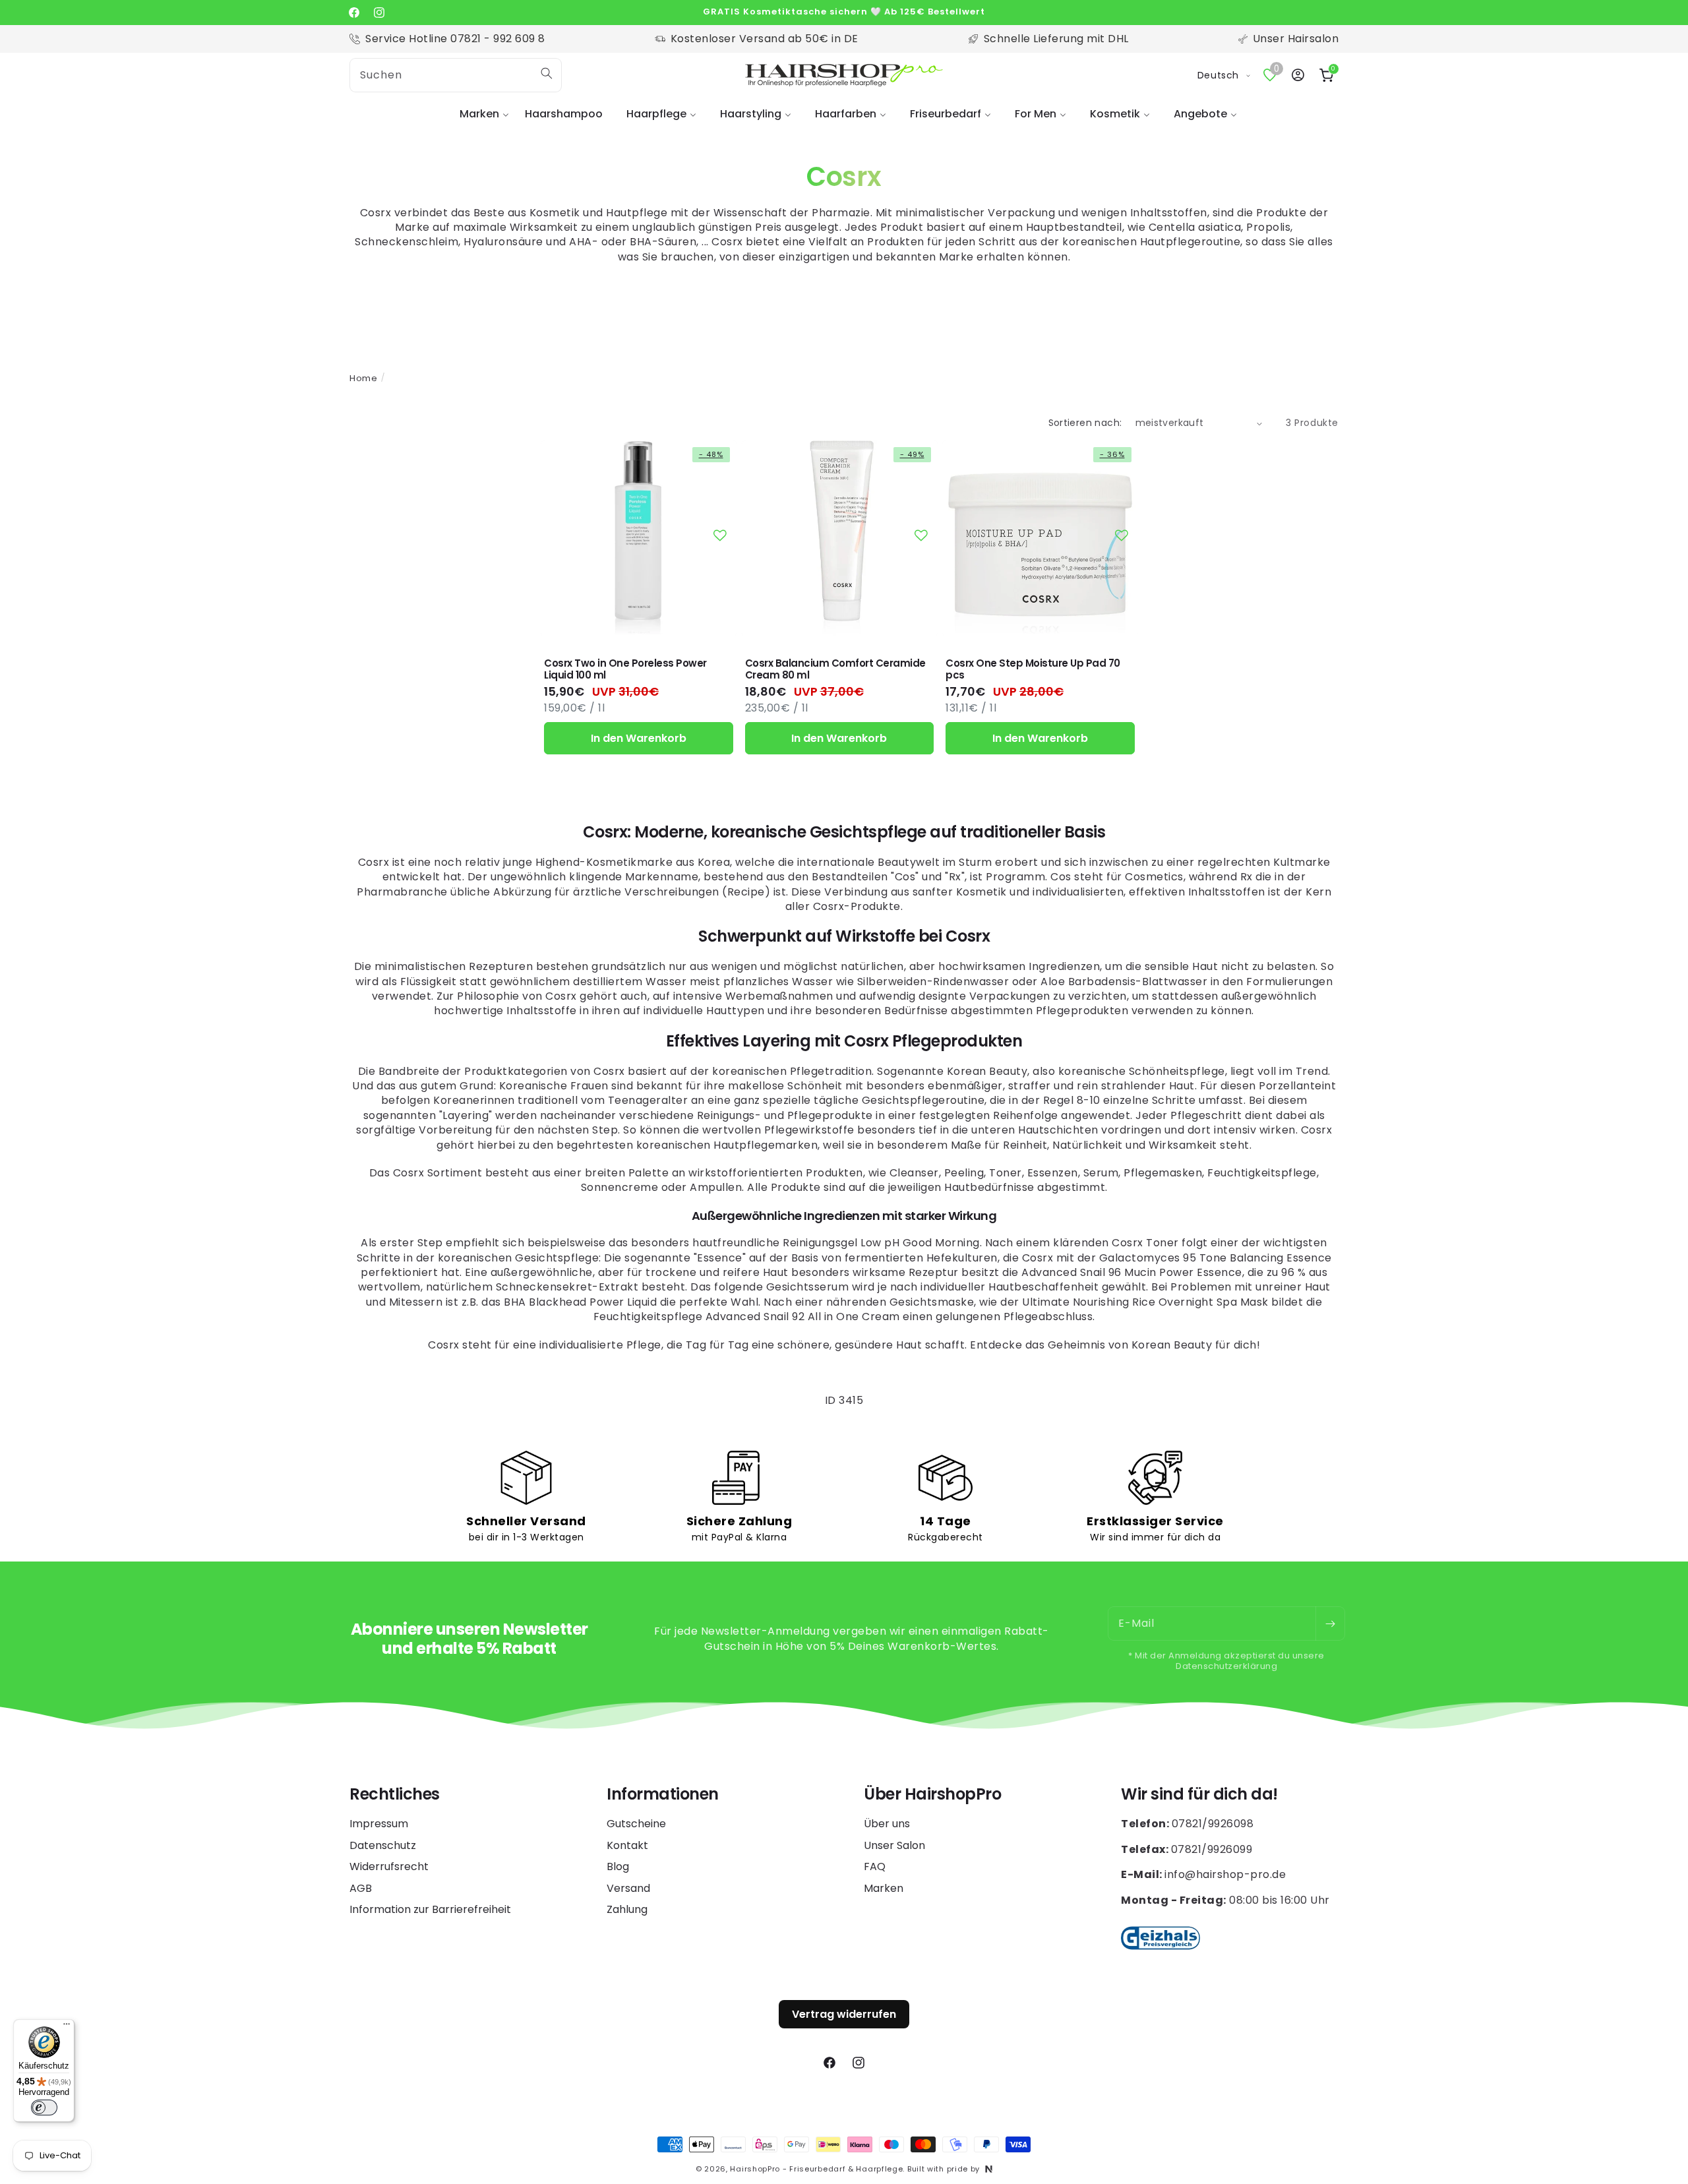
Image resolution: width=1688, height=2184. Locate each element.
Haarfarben (846, 114)
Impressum (379, 1824)
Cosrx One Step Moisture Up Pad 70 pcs (1033, 669)
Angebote (1200, 114)
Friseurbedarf (946, 114)
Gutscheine (636, 1824)
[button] (480, 114)
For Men (1036, 114)
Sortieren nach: (1085, 423)
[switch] (44, 2108)
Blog (618, 1866)
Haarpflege (656, 114)
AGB (361, 1888)
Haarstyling (751, 114)
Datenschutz (383, 1845)
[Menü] (67, 2027)
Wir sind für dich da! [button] (1199, 1795)
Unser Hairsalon (1296, 39)
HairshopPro (755, 2169)
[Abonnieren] (1330, 1623)
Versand (628, 1888)
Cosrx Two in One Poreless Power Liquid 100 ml (625, 669)
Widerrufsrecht (389, 1866)
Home (363, 378)
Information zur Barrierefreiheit (430, 1909)
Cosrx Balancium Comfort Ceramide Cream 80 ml (835, 669)
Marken (479, 114)
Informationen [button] (663, 1795)
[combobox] (456, 75)
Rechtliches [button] (395, 1795)
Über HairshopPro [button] (932, 1795)
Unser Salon (894, 1845)
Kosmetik (1115, 114)
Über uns (887, 1824)
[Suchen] (547, 73)
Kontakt (627, 1845)
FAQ (875, 1866)
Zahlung (627, 1909)
